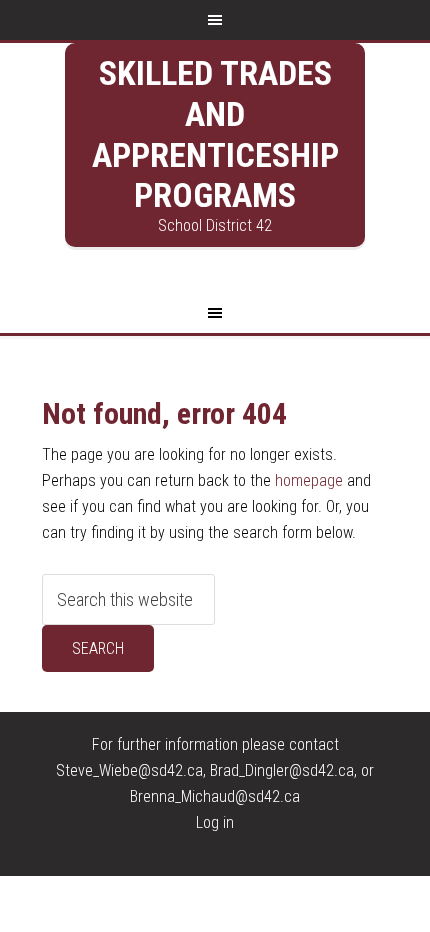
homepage (309, 480)
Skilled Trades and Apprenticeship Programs (215, 134)
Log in (215, 822)
